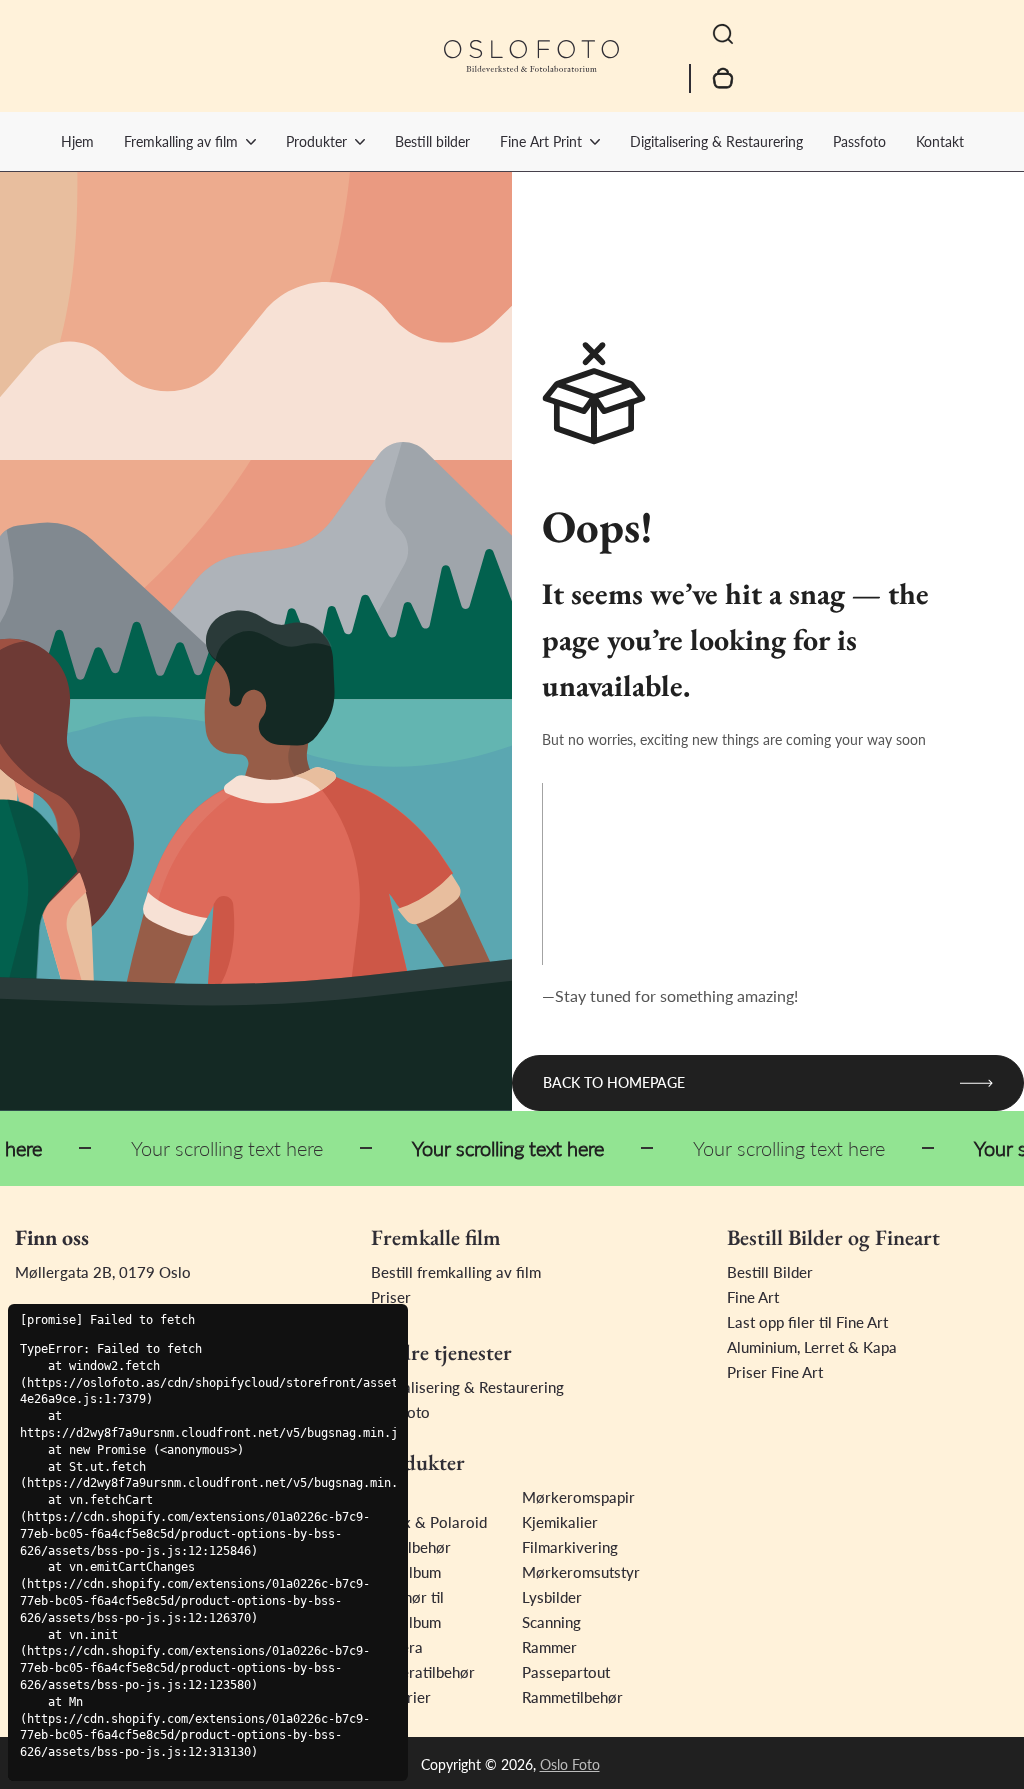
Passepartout (566, 1672)
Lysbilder (552, 1597)
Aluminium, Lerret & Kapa (812, 1347)
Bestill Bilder (770, 1272)
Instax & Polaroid (429, 1522)
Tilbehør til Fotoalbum (407, 1609)
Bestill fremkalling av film (456, 1272)
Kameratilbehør (423, 1672)
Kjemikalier (560, 1522)
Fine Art (753, 1297)
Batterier (401, 1697)
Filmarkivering (570, 1547)
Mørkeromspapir (578, 1497)
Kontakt (940, 141)
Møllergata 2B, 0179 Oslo (103, 1272)
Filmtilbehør (411, 1547)
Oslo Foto (570, 1764)
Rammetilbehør (572, 1697)
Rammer (549, 1647)
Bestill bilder (432, 141)
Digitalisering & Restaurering (716, 141)
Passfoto (859, 141)
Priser (391, 1297)
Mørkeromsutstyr (581, 1572)
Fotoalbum (406, 1572)
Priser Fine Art (775, 1372)
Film (385, 1497)
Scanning (551, 1622)
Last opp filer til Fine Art (807, 1322)
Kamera (397, 1647)
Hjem (77, 141)
